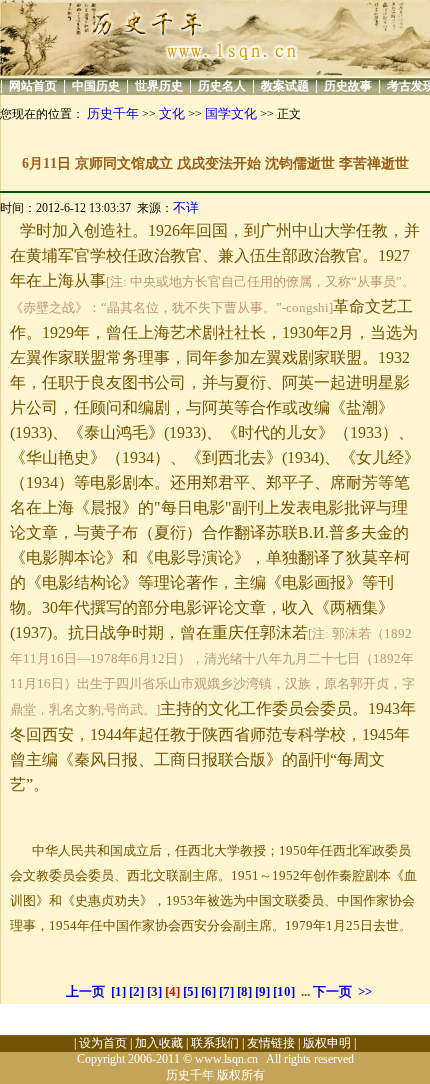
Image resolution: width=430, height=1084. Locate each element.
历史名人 (222, 86)
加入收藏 (159, 1043)
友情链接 (271, 1043)
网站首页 (33, 86)
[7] (226, 991)
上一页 (85, 991)
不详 (186, 207)
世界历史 (159, 86)
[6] (208, 991)
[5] (190, 991)
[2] (136, 991)
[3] (154, 991)
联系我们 (215, 1043)
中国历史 (96, 86)
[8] (244, 991)
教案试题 (285, 86)
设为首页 (103, 1043)
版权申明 (327, 1043)
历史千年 (113, 113)
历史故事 (348, 86)
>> (365, 991)
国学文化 (231, 113)
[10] (284, 991)
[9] (262, 991)
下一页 (332, 991)
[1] (118, 991)
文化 (172, 113)
